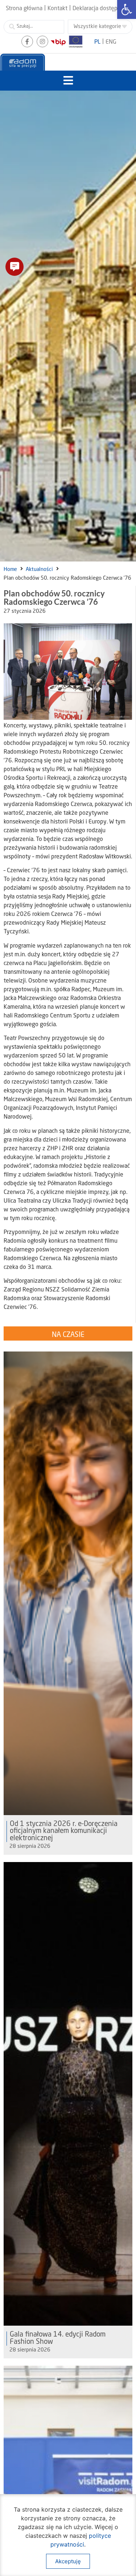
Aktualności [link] (39, 569)
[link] (127, 9)
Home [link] (10, 569)
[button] (68, 81)
